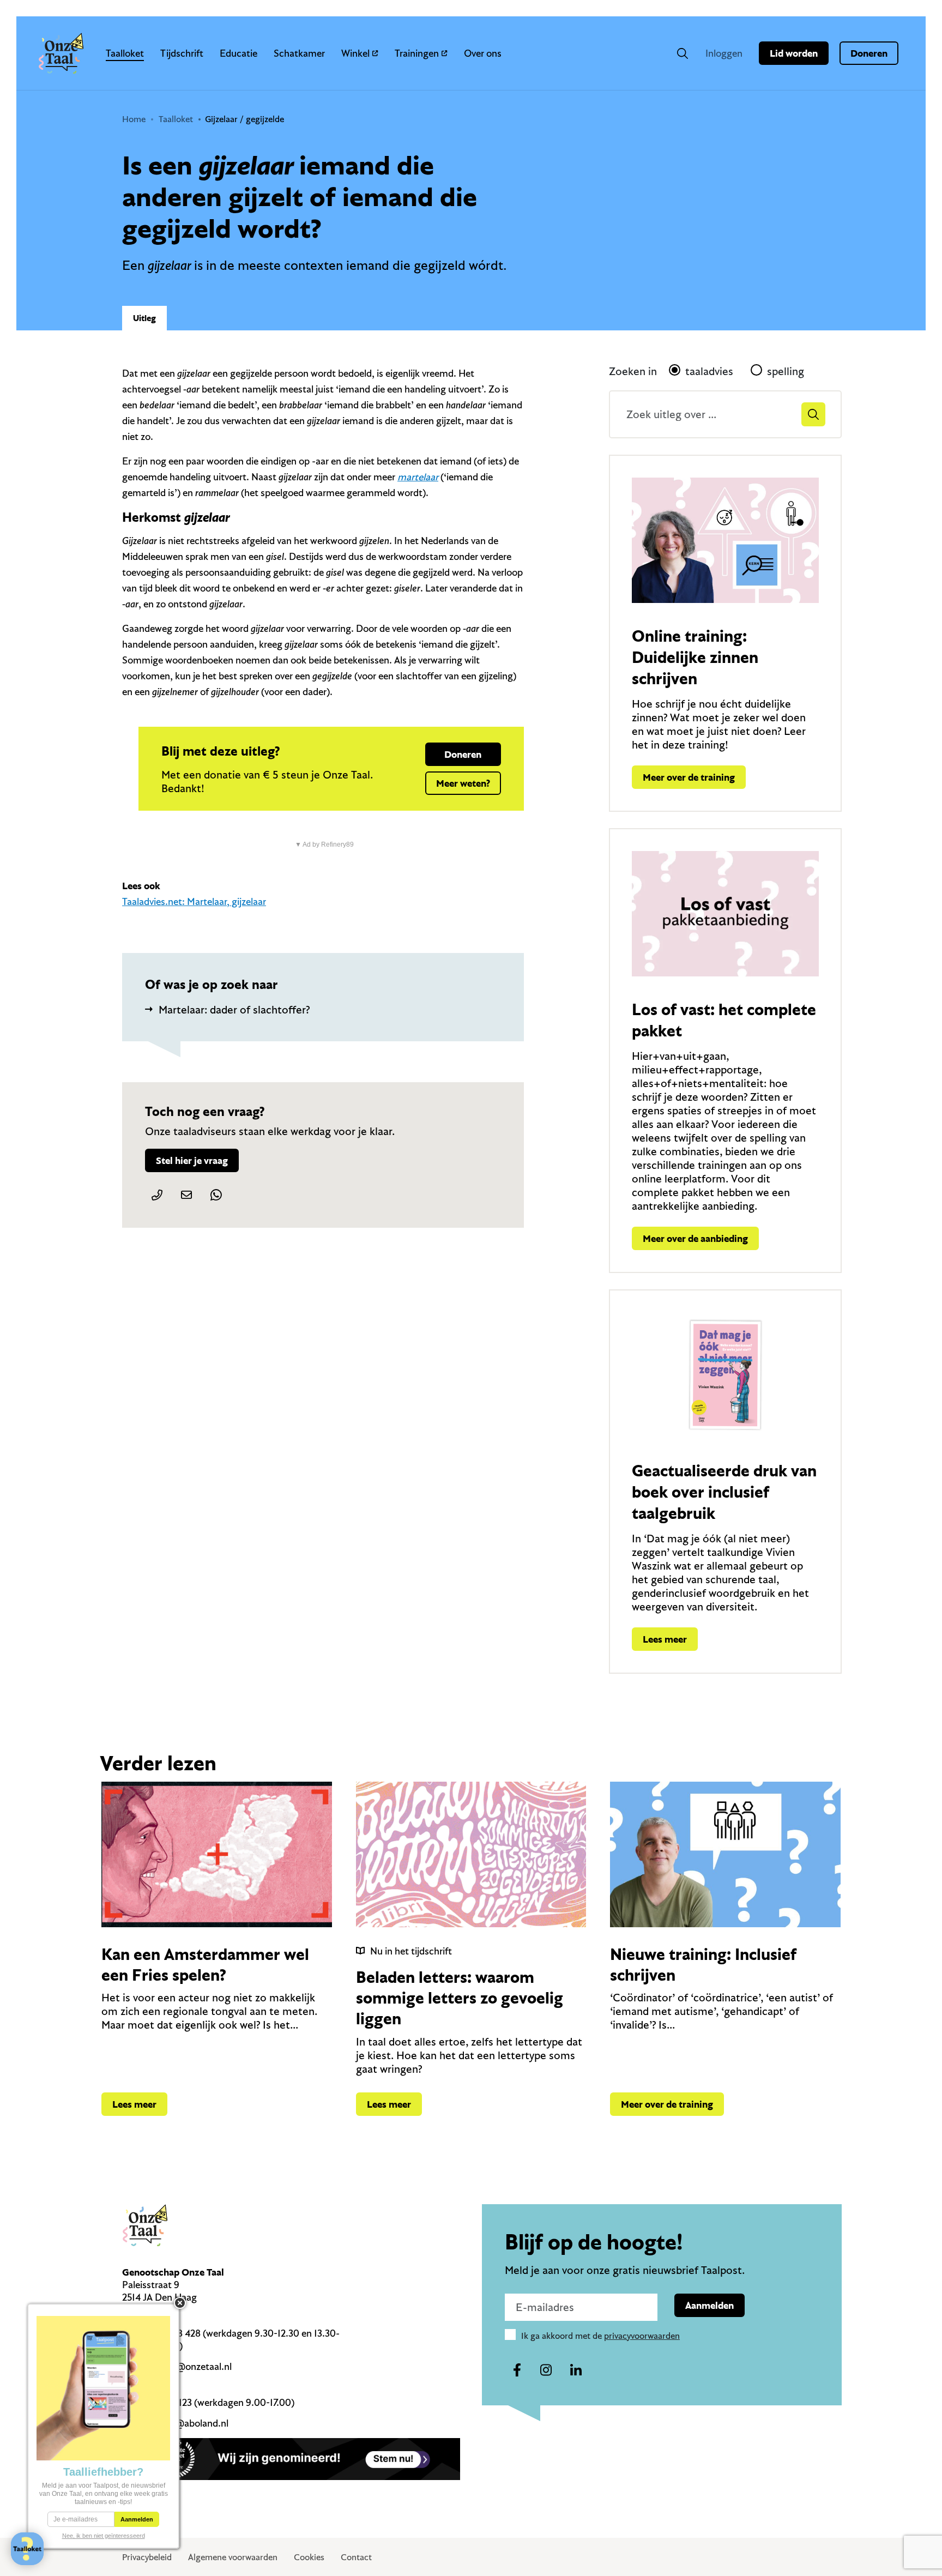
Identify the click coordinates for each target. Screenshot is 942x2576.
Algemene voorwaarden (233, 2557)
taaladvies (709, 371)
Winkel (355, 53)
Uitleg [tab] (144, 318)
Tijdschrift (182, 53)
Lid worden (794, 53)
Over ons (483, 53)
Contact (356, 2557)
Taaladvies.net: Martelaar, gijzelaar (194, 901)
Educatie (238, 53)
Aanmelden (709, 2305)
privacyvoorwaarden (642, 2336)
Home (134, 119)
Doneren (869, 53)
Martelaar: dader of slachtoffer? (234, 1009)
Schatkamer (299, 53)
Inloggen (724, 53)
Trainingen (417, 53)
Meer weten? (463, 783)
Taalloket (125, 53)
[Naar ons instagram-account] (546, 2370)
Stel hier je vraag (192, 1160)
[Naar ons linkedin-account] (576, 2370)
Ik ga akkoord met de (600, 2336)
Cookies (309, 2557)
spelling (786, 371)
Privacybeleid (147, 2557)
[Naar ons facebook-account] (517, 2370)
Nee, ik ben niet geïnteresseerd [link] (104, 2536)
